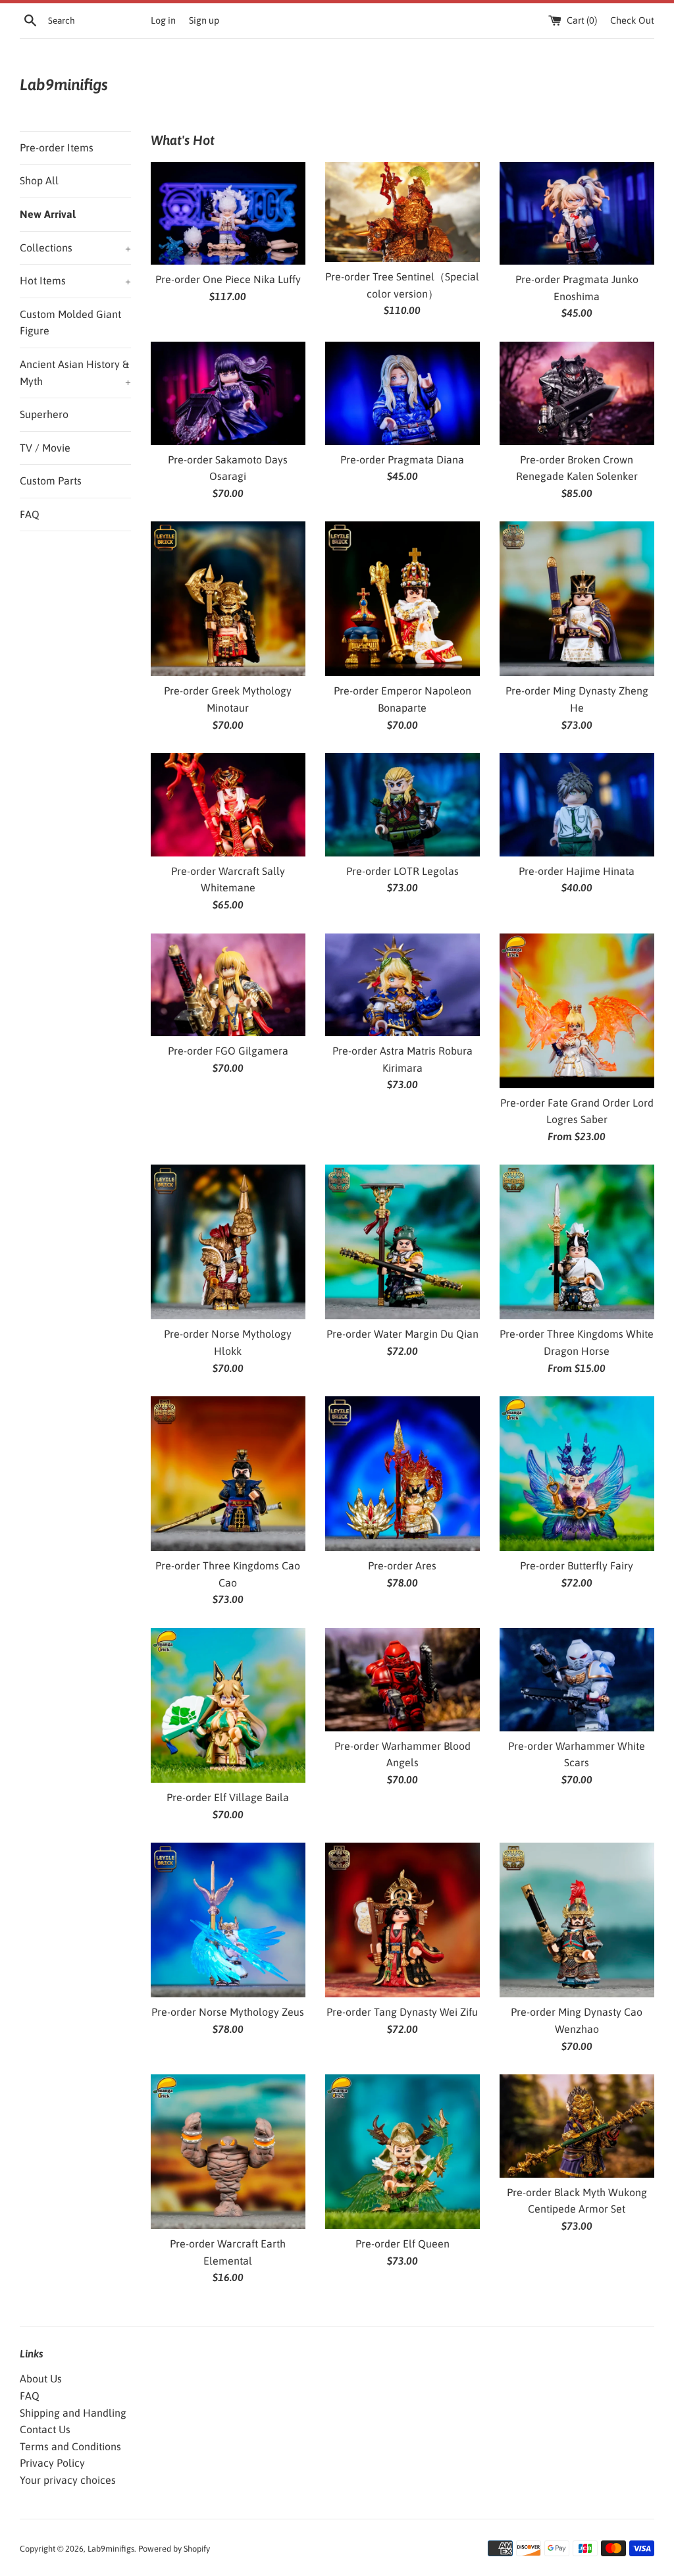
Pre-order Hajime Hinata (577, 871)
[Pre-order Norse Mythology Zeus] (228, 1920)
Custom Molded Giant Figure (70, 323)
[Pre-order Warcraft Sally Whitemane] (228, 805)
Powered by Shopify (174, 2549)
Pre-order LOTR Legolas (402, 871)
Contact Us (45, 2429)
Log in (163, 20)
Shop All (39, 180)
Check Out (632, 20)
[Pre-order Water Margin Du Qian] (402, 1242)
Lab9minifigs (64, 85)
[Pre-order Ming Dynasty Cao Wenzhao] (577, 1920)
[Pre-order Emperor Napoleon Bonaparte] (402, 599)
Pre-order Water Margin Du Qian (402, 1334)
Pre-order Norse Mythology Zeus (228, 2012)
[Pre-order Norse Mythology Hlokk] (228, 1242)
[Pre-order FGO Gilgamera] (228, 985)
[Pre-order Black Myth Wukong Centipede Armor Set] (577, 2126)
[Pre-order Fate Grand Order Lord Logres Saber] (577, 1011)
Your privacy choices (68, 2480)
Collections (75, 248)
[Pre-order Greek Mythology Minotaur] (228, 599)
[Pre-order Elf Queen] (402, 2152)
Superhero (44, 414)
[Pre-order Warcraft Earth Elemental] (228, 2152)
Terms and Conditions (70, 2446)
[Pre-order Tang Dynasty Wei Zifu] (402, 1920)
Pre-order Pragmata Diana (402, 460)
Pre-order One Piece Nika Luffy (228, 279)
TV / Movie (45, 448)
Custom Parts (51, 481)
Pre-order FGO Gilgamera (228, 1051)
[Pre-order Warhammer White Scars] (577, 1680)
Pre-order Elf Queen (402, 2244)
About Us (41, 2379)
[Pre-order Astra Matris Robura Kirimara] (402, 985)
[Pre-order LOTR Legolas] (402, 805)
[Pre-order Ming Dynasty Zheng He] (577, 599)
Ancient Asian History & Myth (75, 373)
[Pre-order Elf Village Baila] (228, 1705)
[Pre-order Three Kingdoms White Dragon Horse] (577, 1242)
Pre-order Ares (402, 1565)
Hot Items (75, 280)
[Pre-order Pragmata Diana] (402, 393)
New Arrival (48, 214)
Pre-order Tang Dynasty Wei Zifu (402, 2012)
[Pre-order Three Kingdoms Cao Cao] (228, 1474)
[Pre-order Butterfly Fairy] (577, 1474)
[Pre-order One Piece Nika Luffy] (228, 214)
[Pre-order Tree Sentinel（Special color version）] (402, 212)
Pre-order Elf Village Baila (228, 1797)
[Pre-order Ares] (402, 1474)
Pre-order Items (57, 147)
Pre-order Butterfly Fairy (577, 1565)
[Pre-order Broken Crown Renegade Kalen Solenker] (577, 393)
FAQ (30, 514)
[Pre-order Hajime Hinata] (577, 805)
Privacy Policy (52, 2463)
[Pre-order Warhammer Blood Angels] (402, 1680)
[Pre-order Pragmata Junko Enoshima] (577, 214)
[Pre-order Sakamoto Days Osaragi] (228, 393)
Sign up (204, 20)
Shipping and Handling (73, 2413)
